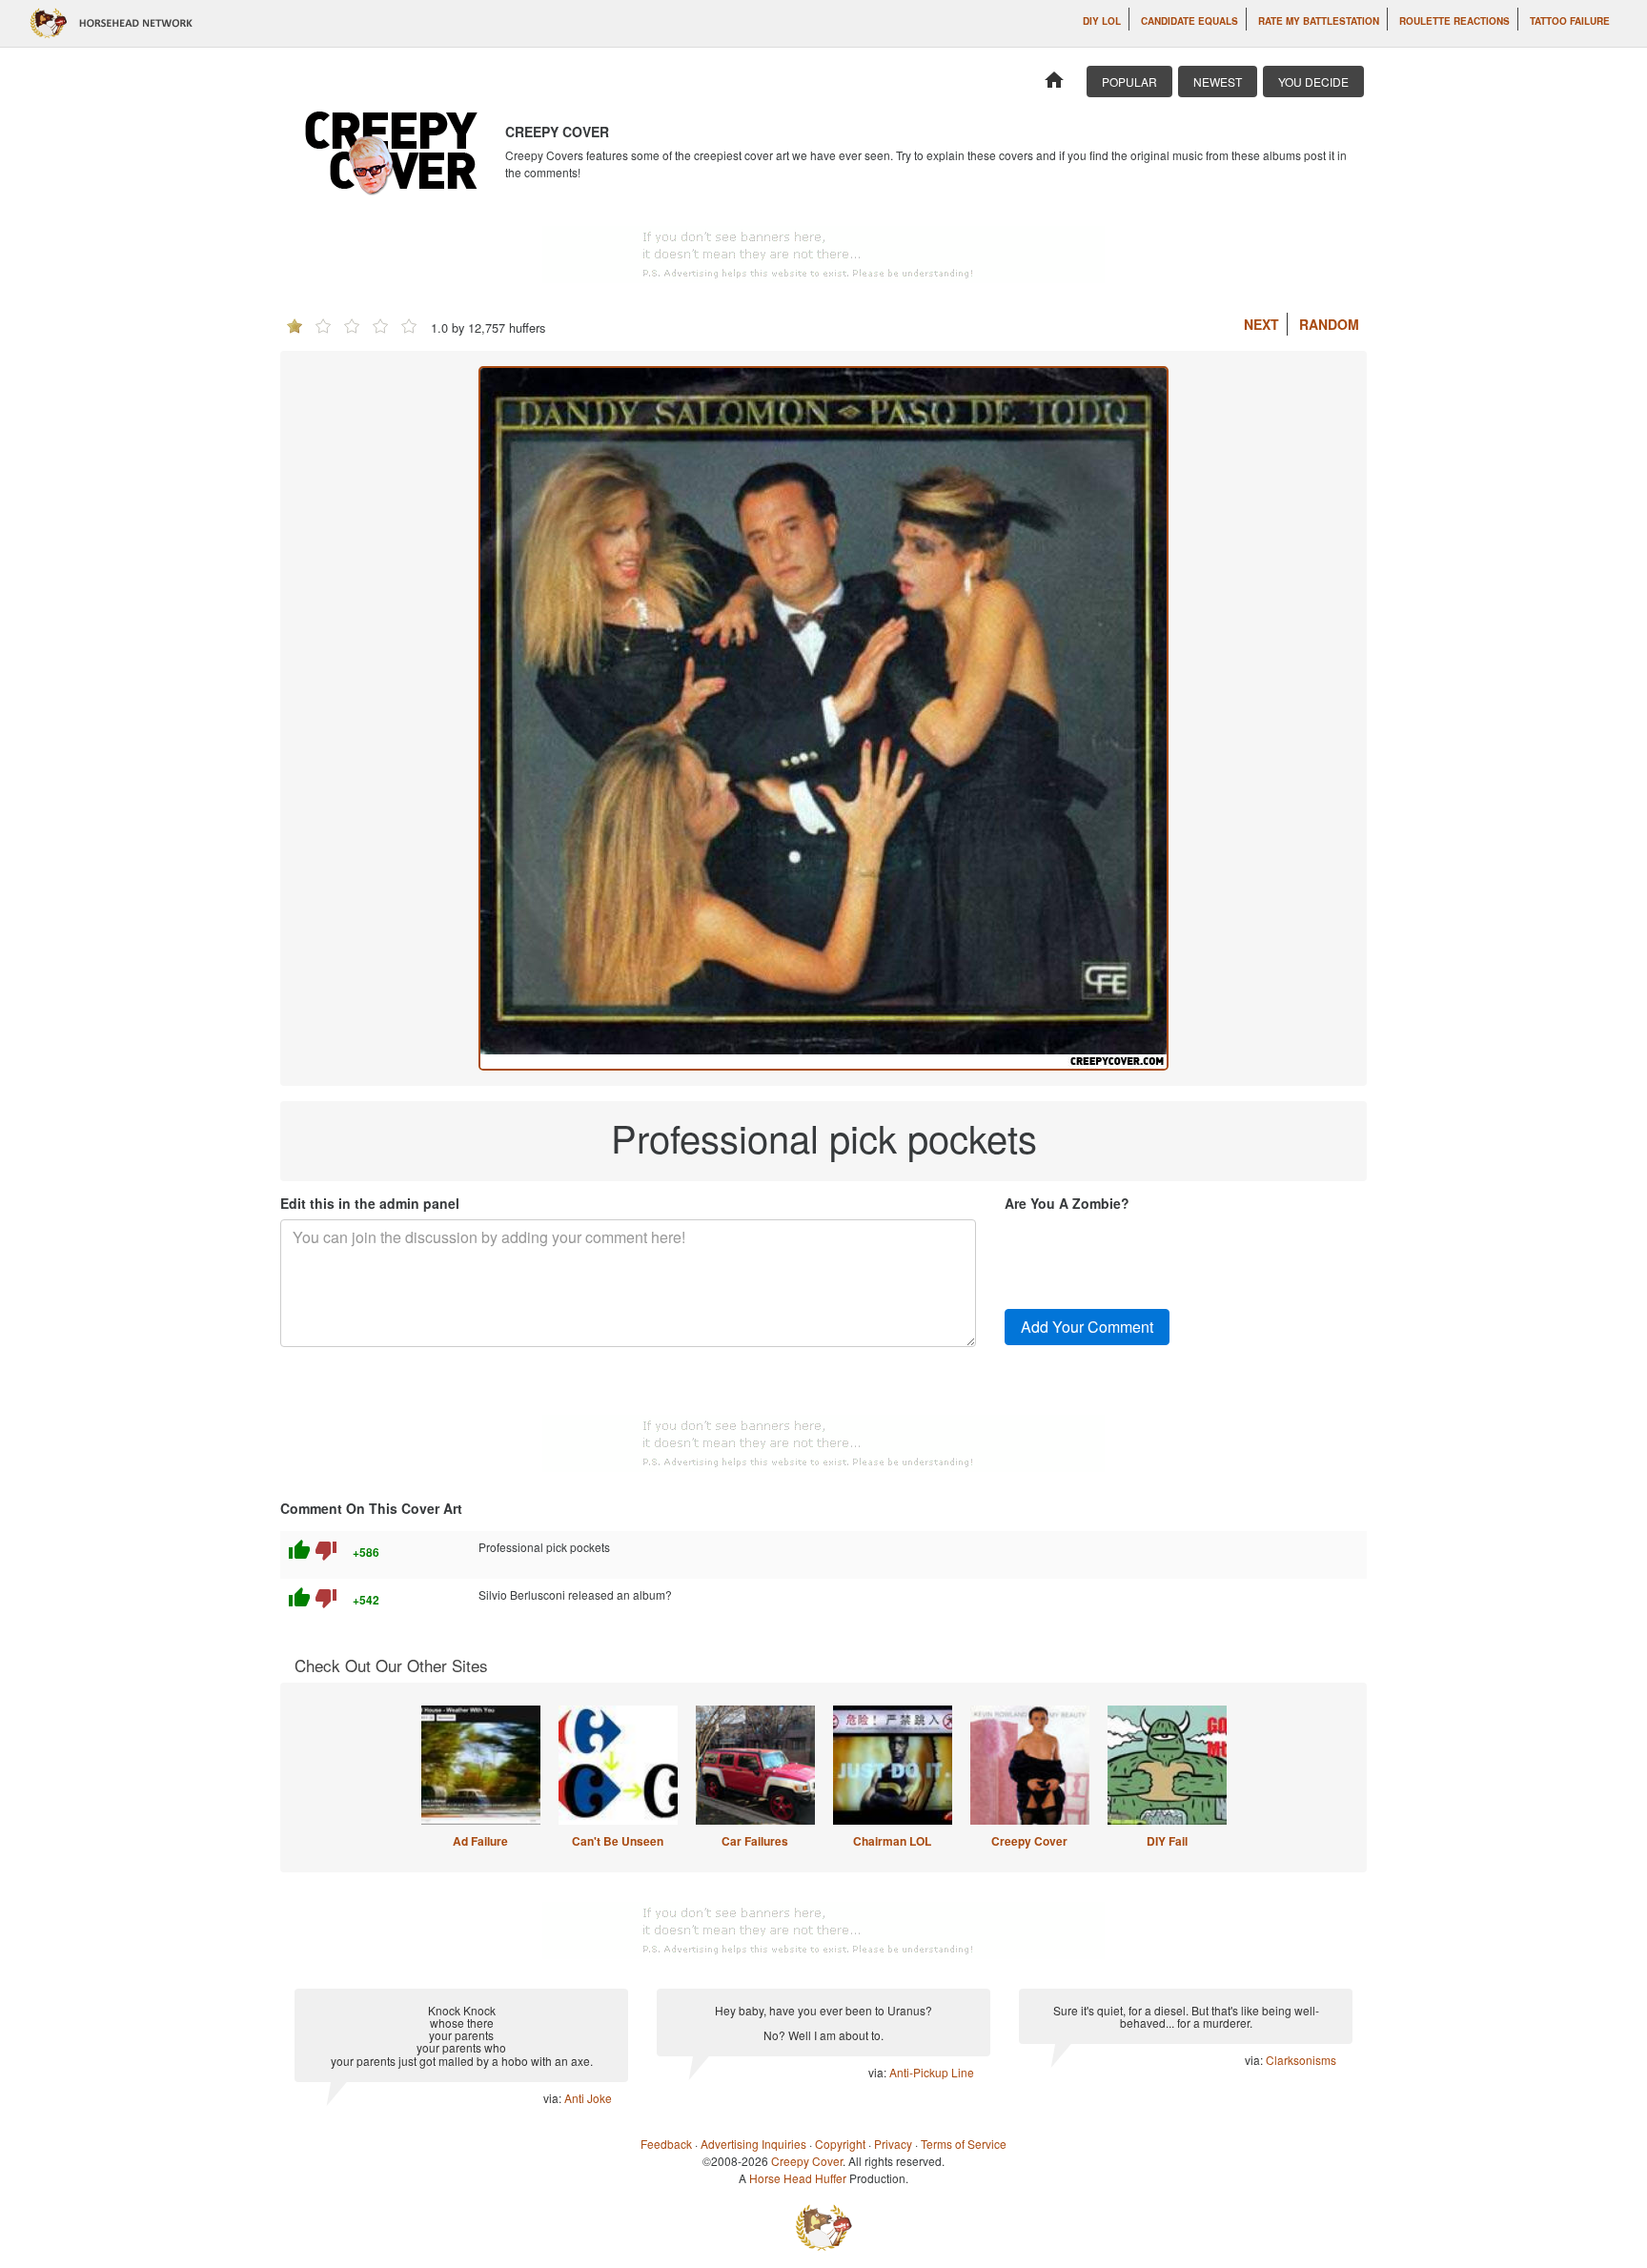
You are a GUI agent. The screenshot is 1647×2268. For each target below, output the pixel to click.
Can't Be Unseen (618, 1841)
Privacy (893, 2144)
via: (554, 2098)
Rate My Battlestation (1319, 21)
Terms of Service (964, 2144)
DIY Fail (1167, 1841)
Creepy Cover (1029, 1841)
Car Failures (755, 1841)
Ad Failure (480, 1841)
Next (1261, 324)
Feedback (666, 2144)
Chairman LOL (892, 1841)
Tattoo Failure (1570, 21)
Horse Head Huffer (798, 2178)
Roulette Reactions (1454, 21)
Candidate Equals (1189, 21)
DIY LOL (1102, 21)
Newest (1218, 82)
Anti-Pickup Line (932, 2072)
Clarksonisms (1301, 2060)
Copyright (840, 2144)
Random (1329, 324)
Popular (1129, 82)
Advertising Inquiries (753, 2144)
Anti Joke (588, 2098)
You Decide (1313, 82)
